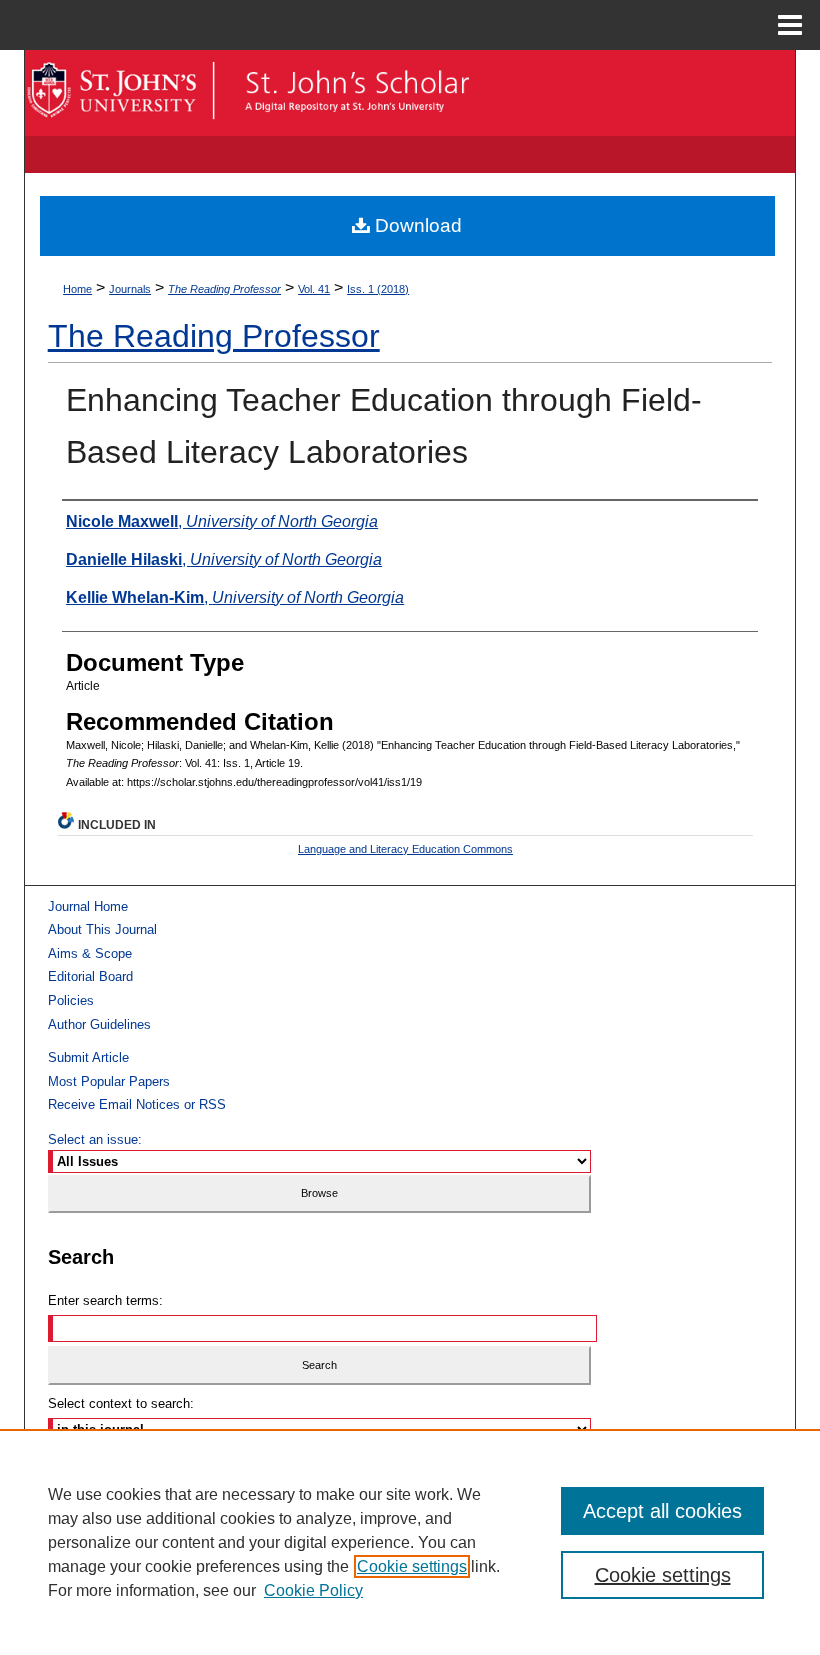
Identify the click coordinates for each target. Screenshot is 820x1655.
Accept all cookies (662, 1511)
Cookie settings (412, 1566)
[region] (410, 1542)
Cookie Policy (313, 1590)
